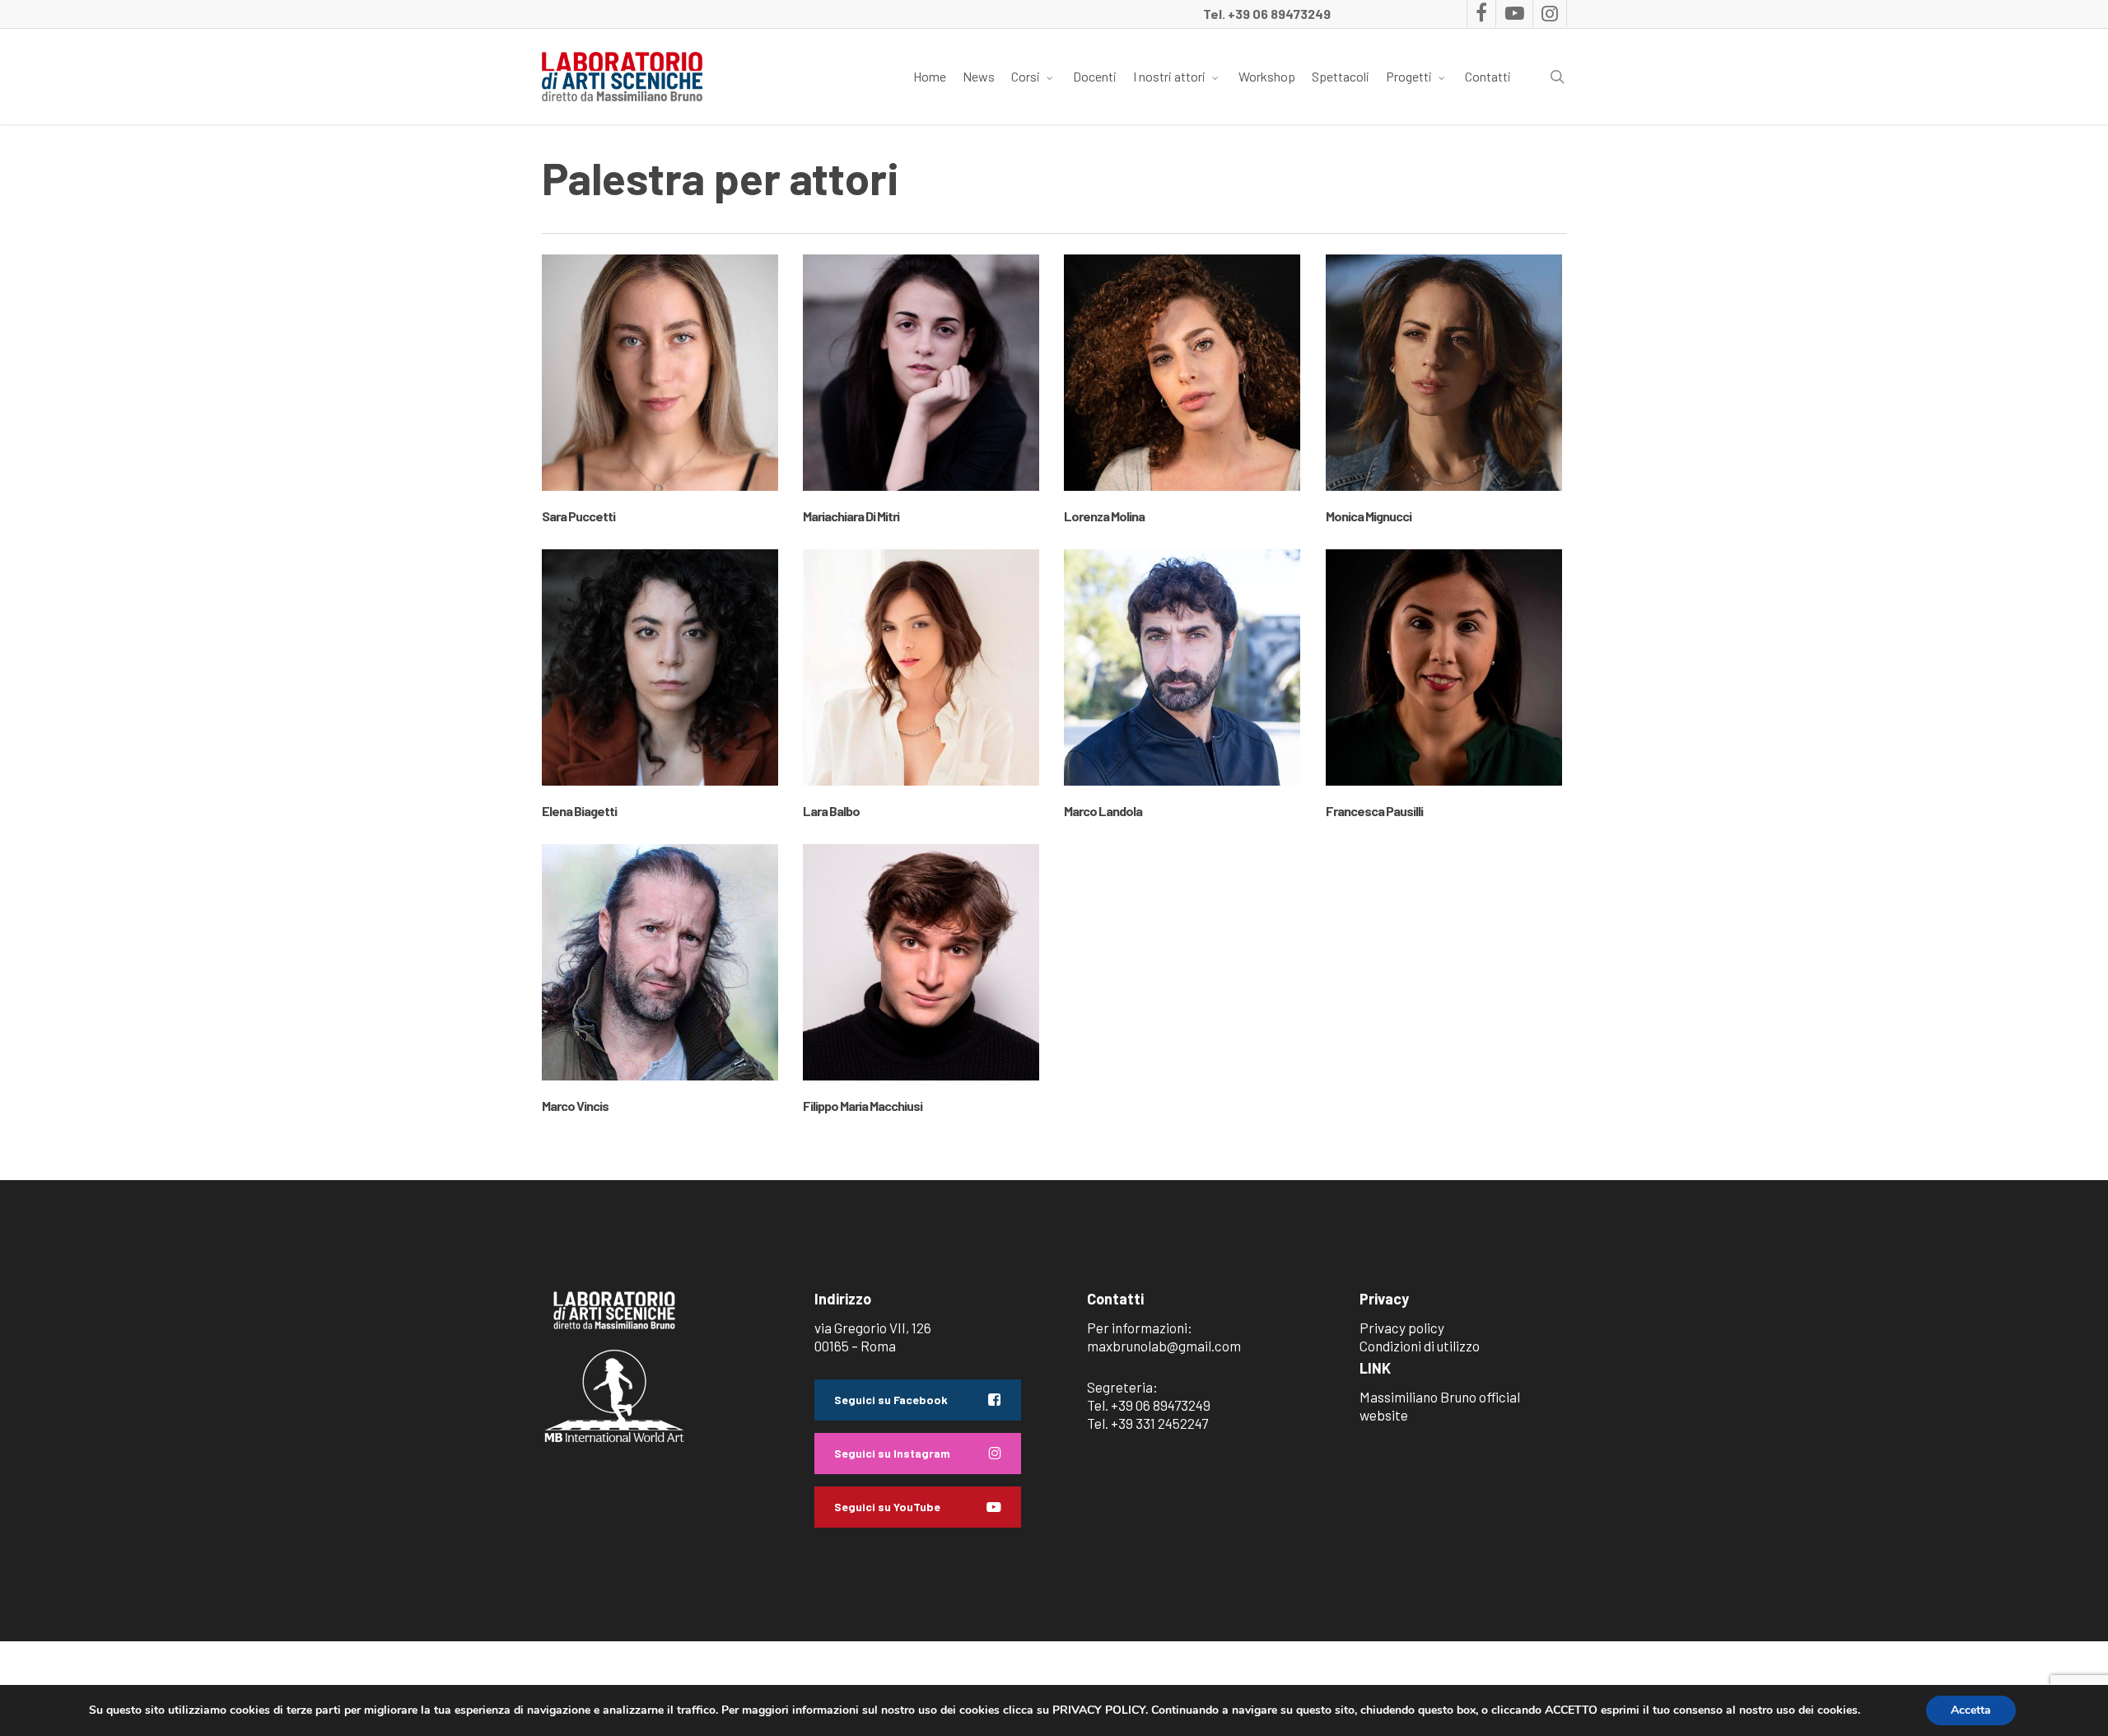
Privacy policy (1402, 1328)
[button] (918, 1400)
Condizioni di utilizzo (1420, 1346)
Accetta (1971, 1710)
